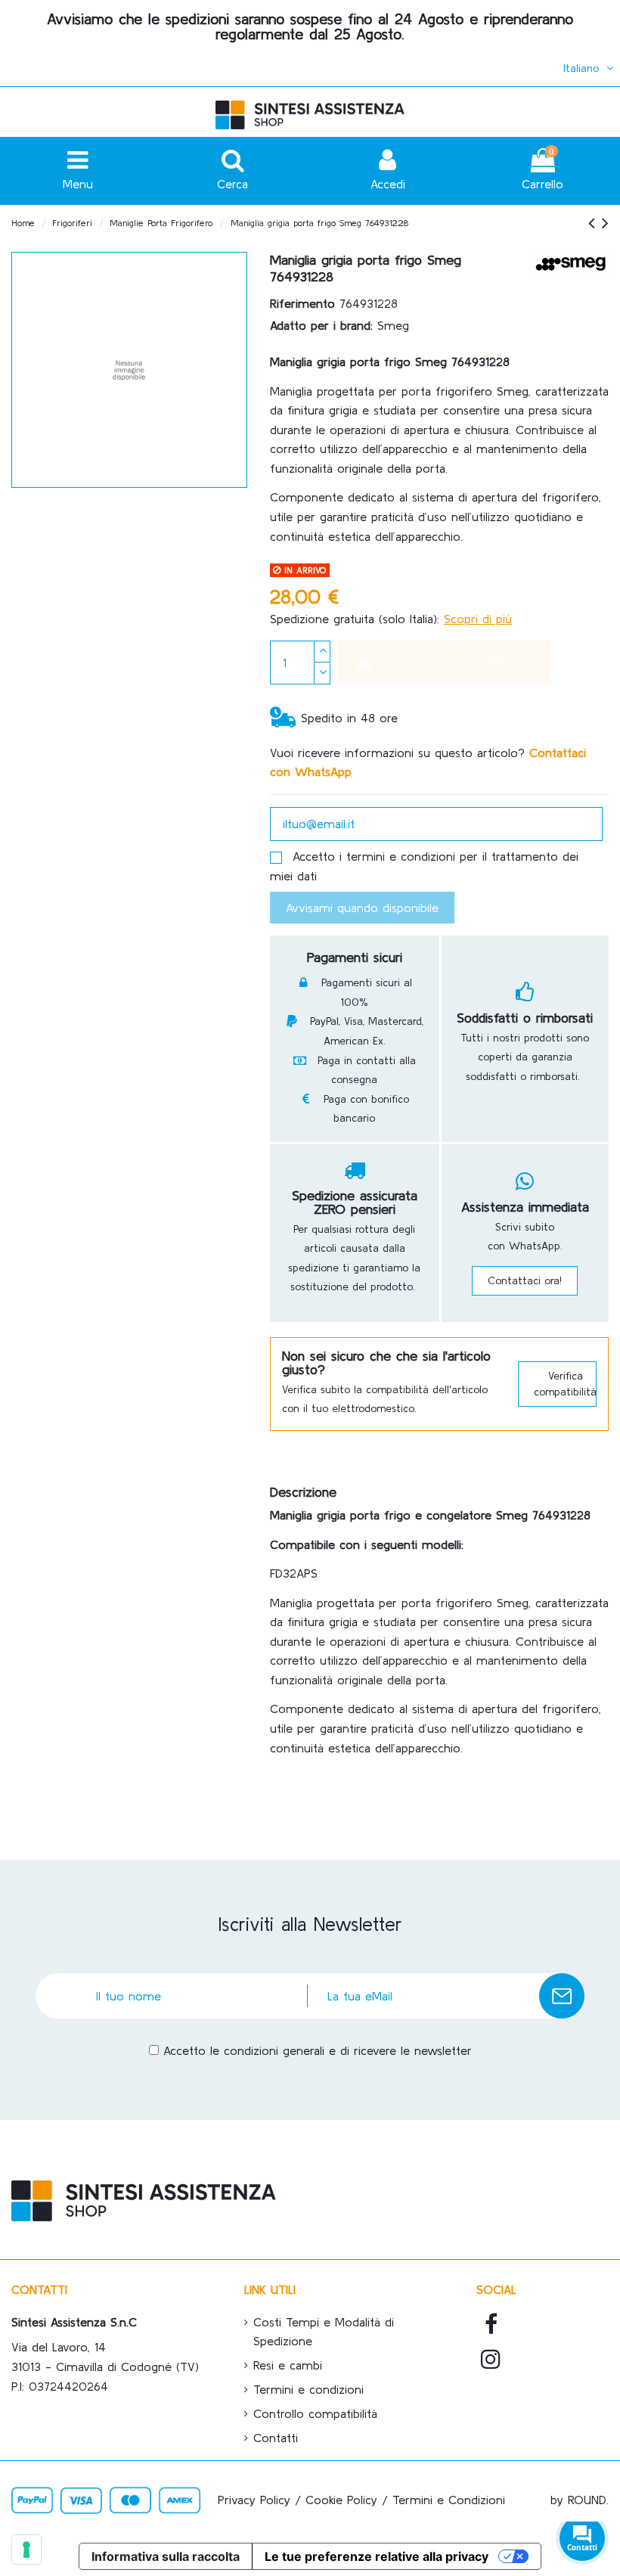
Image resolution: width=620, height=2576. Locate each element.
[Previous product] (595, 223)
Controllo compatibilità (315, 2413)
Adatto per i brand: (321, 325)
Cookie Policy (341, 2500)
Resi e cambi (288, 2365)
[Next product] (605, 223)
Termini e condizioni (308, 2389)
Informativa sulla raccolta (166, 2556)
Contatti (276, 2438)
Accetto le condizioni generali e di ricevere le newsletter (318, 2050)
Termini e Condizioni (449, 2500)
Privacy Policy (254, 2500)
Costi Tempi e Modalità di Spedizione (324, 2332)
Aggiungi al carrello (458, 663)
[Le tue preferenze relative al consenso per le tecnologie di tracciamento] (26, 2550)
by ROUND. (580, 2500)
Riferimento (302, 303)
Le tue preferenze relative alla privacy (377, 2556)
